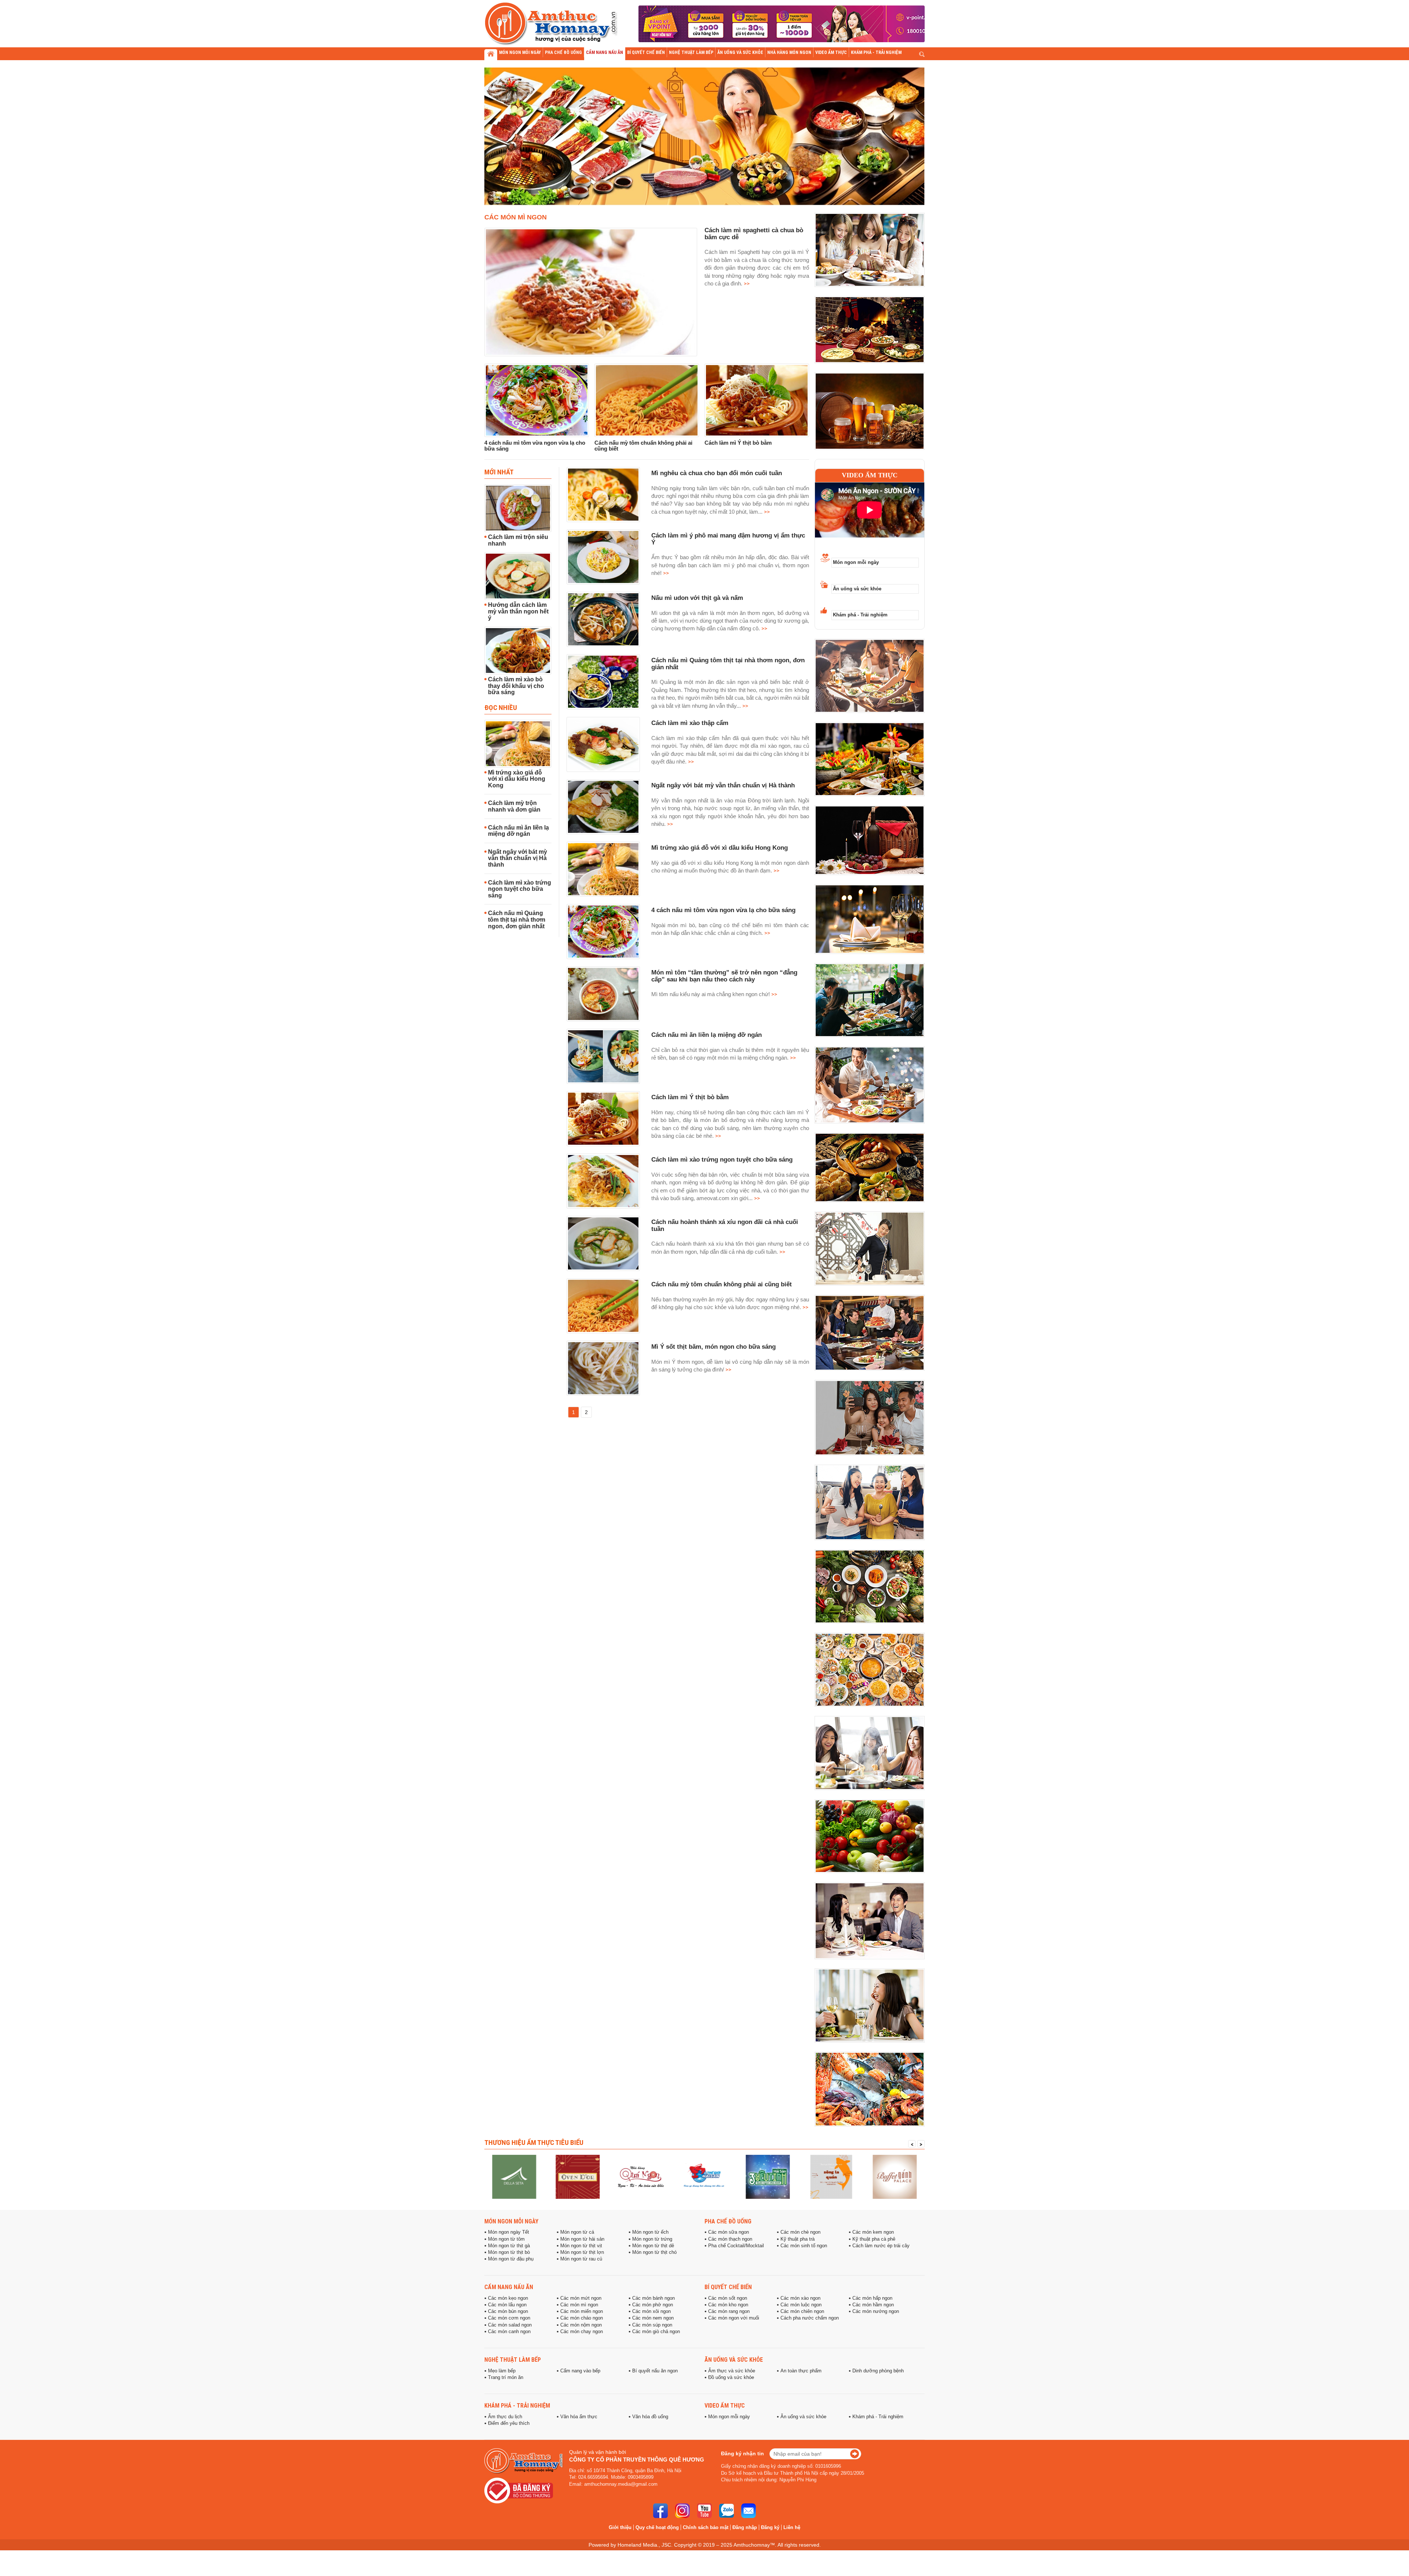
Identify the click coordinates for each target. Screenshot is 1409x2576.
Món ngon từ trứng (652, 2239)
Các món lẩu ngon (507, 2305)
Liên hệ (792, 2527)
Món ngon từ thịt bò (509, 2252)
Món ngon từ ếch (650, 2232)
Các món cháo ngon (582, 2318)
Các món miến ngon (582, 2311)
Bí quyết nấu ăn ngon (655, 2371)
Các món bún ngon (508, 2311)
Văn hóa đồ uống (650, 2417)
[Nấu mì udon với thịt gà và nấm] (603, 619)
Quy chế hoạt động (657, 2527)
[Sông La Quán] (768, 2177)
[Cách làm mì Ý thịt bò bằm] (757, 400)
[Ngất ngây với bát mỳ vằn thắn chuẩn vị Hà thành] (603, 807)
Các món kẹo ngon (508, 2298)
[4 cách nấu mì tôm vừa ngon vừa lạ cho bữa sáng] (537, 400)
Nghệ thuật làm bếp (513, 2360)
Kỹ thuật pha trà (798, 2239)
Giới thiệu (620, 2527)
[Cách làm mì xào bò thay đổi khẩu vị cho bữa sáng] (518, 651)
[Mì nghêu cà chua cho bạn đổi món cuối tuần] (603, 495)
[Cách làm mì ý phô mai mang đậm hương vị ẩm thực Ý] (603, 557)
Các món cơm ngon (509, 2318)
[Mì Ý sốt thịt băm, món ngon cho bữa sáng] (603, 1368)
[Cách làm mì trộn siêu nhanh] (518, 508)
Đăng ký (770, 2527)
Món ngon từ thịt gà (509, 2246)
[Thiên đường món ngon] (514, 2177)
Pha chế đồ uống (728, 2221)
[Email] (749, 2511)
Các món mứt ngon (581, 2298)
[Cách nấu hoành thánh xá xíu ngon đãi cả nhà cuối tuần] (603, 1243)
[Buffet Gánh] (831, 2177)
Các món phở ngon (653, 2305)
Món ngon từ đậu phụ (511, 2259)
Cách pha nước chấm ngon (810, 2318)
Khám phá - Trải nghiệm (860, 615)
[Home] (895, 2177)
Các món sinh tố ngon (804, 2246)
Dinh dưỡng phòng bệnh (878, 2371)
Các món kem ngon (873, 2232)
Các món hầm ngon (873, 2305)
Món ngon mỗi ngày (856, 562)
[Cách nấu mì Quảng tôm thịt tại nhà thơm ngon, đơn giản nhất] (603, 682)
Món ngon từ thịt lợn (582, 2252)
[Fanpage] (660, 2511)
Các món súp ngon (652, 2325)
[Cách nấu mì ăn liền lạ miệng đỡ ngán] (603, 1056)
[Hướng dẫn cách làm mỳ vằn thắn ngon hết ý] (518, 576)
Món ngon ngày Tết (509, 2232)
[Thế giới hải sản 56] (641, 2177)
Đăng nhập (745, 2527)
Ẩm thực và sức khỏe (732, 2371)
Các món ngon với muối (734, 2318)
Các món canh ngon (509, 2332)
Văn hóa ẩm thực (579, 2417)
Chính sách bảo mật (706, 2527)
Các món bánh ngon (653, 2298)
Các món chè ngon (800, 2232)
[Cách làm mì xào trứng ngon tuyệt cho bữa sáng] (603, 1181)
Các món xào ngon (800, 2298)
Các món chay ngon (582, 2332)
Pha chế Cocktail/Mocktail (736, 2246)
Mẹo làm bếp (502, 2371)
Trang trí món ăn (506, 2378)
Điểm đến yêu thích (509, 2423)
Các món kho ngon (728, 2305)
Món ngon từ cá (577, 2232)
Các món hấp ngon (872, 2298)
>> (746, 283)
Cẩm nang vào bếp (580, 2371)
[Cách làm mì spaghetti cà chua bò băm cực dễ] (591, 292)
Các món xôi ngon (651, 2311)
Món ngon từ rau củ (581, 2259)
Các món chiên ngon (802, 2311)
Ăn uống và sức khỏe (857, 589)
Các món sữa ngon (729, 2232)
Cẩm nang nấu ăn (509, 2287)
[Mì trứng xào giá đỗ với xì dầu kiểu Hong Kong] (518, 744)
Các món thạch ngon (730, 2239)
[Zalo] (727, 2511)
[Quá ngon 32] (578, 2177)
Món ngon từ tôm (506, 2239)
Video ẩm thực (870, 475)
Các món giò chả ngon (656, 2332)
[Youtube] (704, 2511)
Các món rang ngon (729, 2311)
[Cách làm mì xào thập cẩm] (603, 744)
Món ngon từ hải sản (582, 2239)
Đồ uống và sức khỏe (731, 2378)
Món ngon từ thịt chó (654, 2252)
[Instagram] (682, 2511)
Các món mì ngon (516, 217)
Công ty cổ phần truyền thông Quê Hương (637, 2460)
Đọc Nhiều (501, 707)
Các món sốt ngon (728, 2298)
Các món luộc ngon (801, 2305)
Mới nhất (499, 472)
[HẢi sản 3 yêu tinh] (704, 2177)
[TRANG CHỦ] (491, 55)
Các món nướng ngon (876, 2311)
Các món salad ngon (510, 2325)
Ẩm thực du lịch (505, 2417)
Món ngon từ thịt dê (653, 2246)
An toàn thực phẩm (801, 2371)
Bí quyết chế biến (728, 2287)
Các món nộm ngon (581, 2325)
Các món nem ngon (653, 2318)
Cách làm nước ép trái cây (881, 2246)
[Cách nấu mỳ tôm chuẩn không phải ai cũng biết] (647, 400)
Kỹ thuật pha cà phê (874, 2239)
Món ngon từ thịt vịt (581, 2246)
